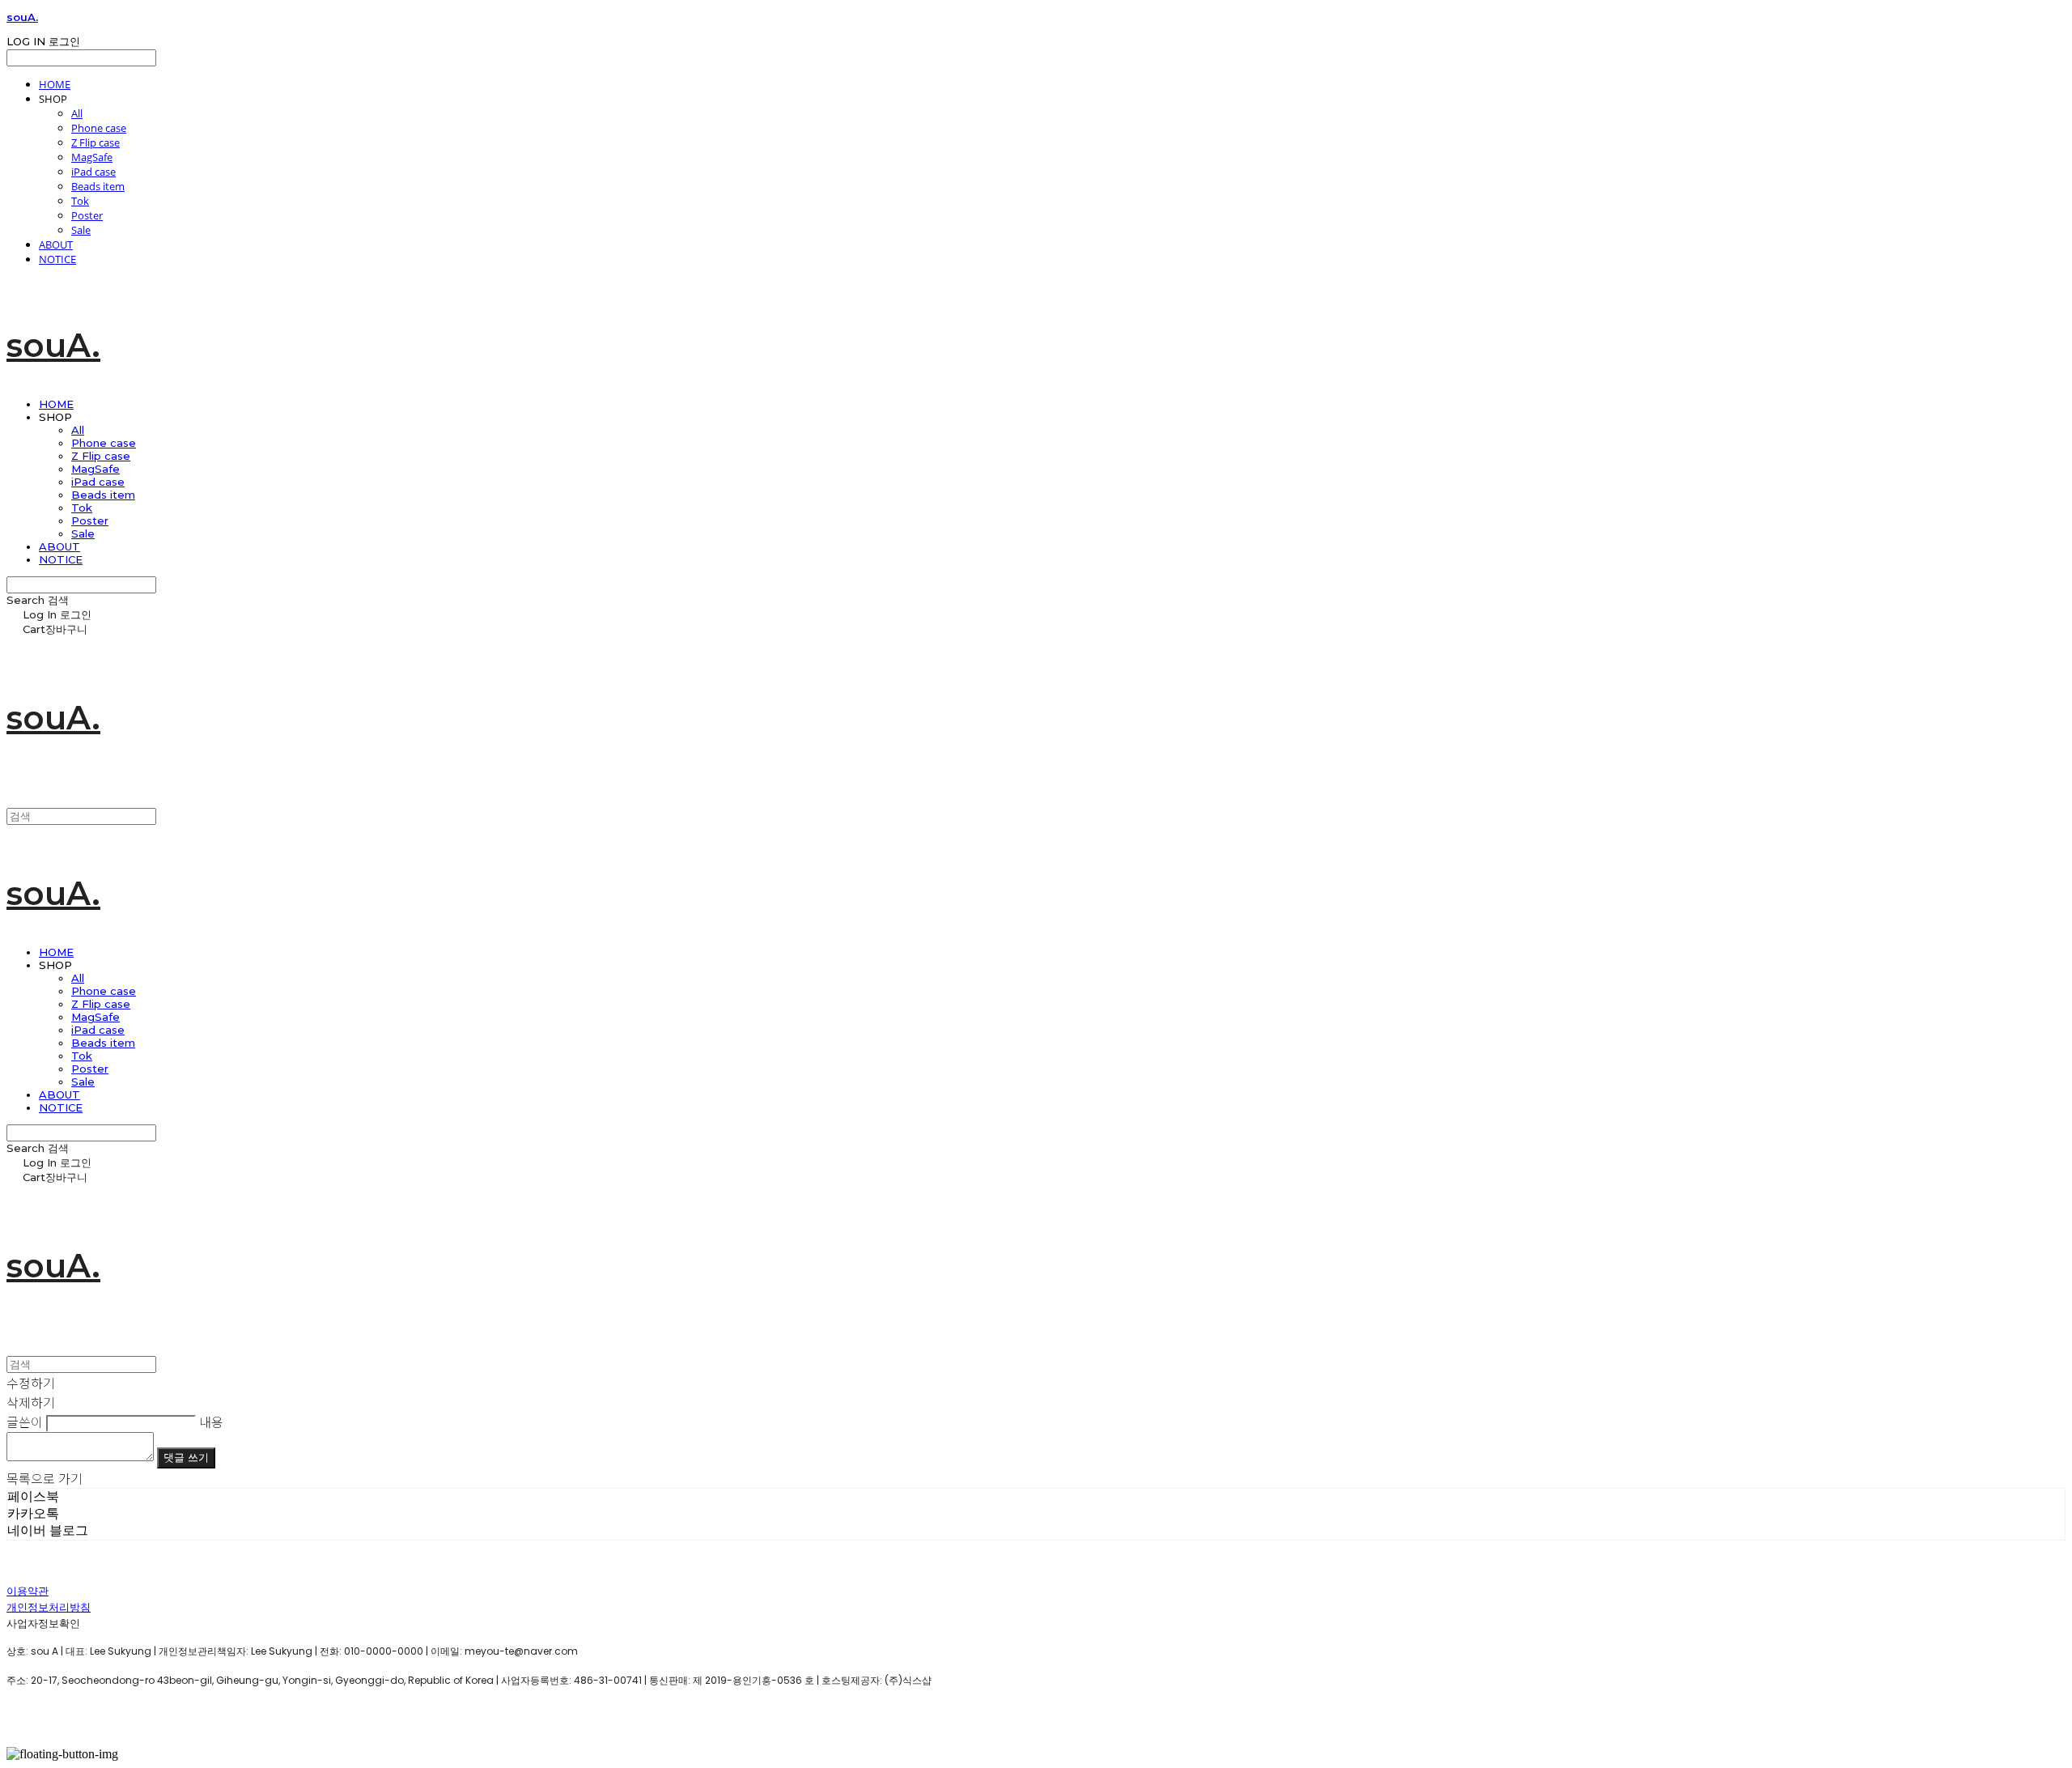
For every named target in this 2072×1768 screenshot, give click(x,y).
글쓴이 (25, 1422)
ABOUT (56, 244)
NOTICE (57, 259)
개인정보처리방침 (49, 1607)
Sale (81, 230)
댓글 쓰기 (186, 1458)
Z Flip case (96, 142)
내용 (211, 1422)
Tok (80, 201)
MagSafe (92, 157)
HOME (55, 84)
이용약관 (28, 1591)
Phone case (99, 128)
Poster (87, 215)
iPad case (93, 172)
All (77, 113)
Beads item (98, 186)
